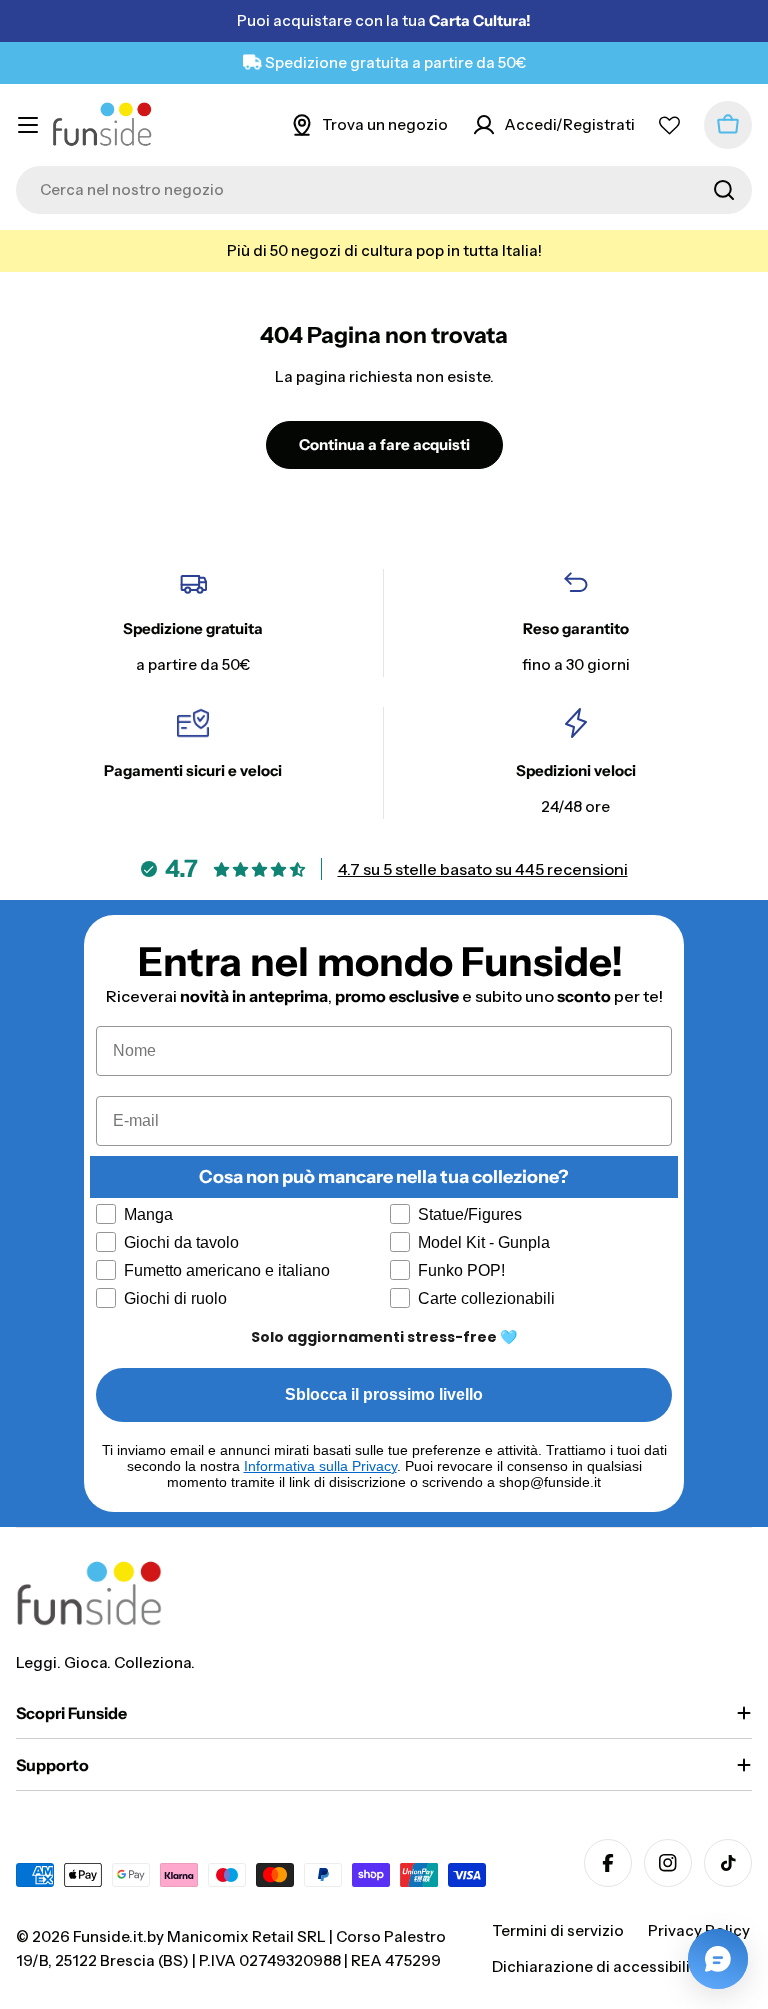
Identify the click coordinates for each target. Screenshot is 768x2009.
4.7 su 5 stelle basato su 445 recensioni (483, 869)
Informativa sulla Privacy (320, 1466)
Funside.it (108, 1936)
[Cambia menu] (28, 125)
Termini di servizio (558, 1930)
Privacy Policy (699, 1930)
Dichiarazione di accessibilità (598, 1966)
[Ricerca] (724, 190)
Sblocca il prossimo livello (384, 1394)
